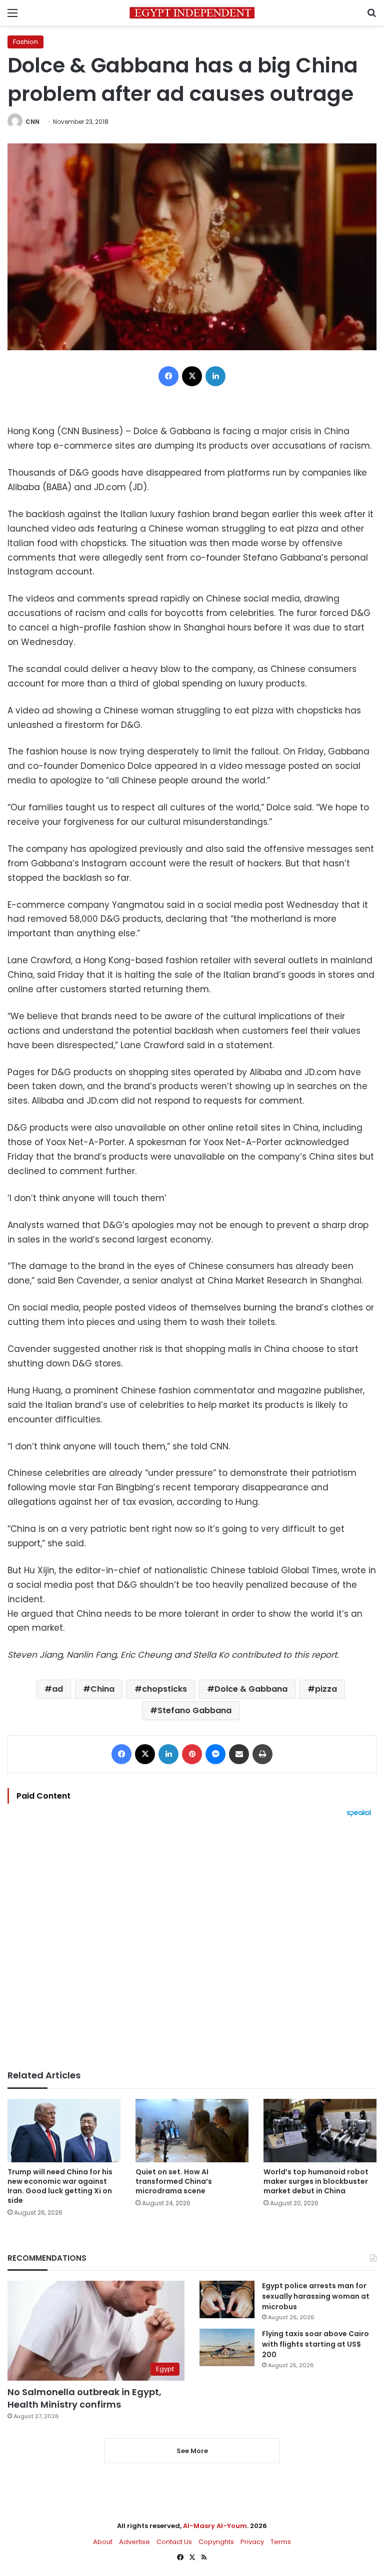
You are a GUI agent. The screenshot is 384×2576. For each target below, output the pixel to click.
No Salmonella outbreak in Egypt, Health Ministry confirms (84, 2398)
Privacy (252, 2542)
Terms (281, 2542)
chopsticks (164, 1689)
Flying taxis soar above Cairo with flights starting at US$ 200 (315, 2344)
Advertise (134, 2542)
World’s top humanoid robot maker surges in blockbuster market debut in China (316, 2181)
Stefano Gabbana (194, 1710)
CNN (32, 122)
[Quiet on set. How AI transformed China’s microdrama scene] (192, 2131)
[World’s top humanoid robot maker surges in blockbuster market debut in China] (320, 2131)
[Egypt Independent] (192, 13)
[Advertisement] (192, 1943)
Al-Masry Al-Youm (215, 2526)
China (102, 1689)
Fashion (25, 42)
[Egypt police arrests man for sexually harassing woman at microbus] (227, 2299)
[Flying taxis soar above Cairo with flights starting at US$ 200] (227, 2347)
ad (57, 1689)
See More (192, 2451)
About (103, 2542)
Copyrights (216, 2542)
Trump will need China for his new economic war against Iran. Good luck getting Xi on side (60, 2186)
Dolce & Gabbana (251, 1689)
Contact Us (174, 2542)
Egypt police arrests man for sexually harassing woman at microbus (316, 2296)
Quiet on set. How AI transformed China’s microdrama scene (174, 2181)
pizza (326, 1689)
